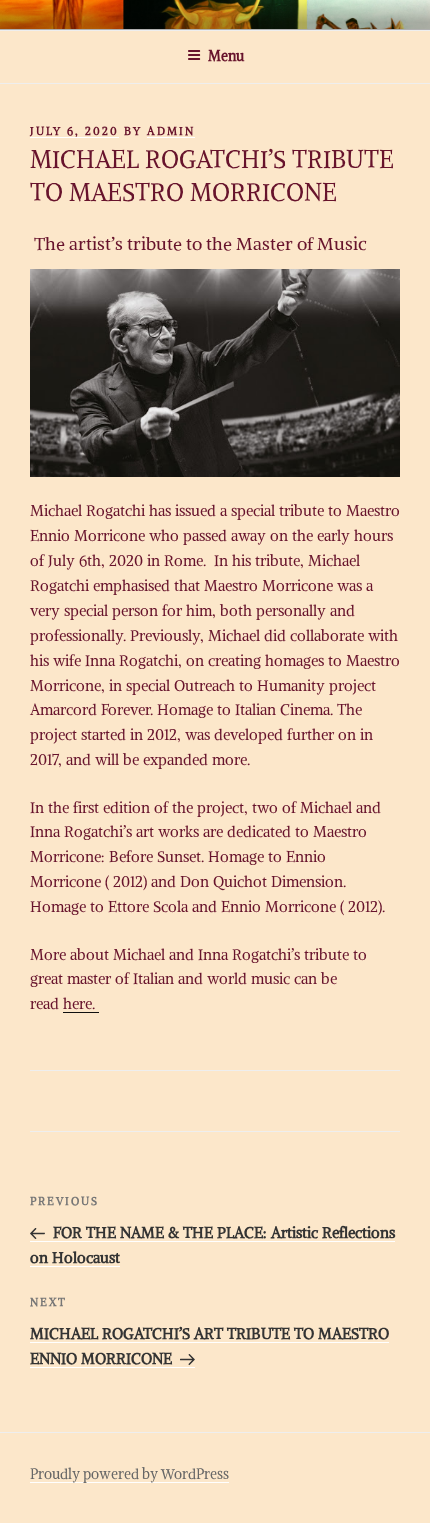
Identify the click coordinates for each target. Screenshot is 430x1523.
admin (171, 131)
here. (81, 1003)
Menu (226, 56)
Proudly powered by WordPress (129, 1474)
